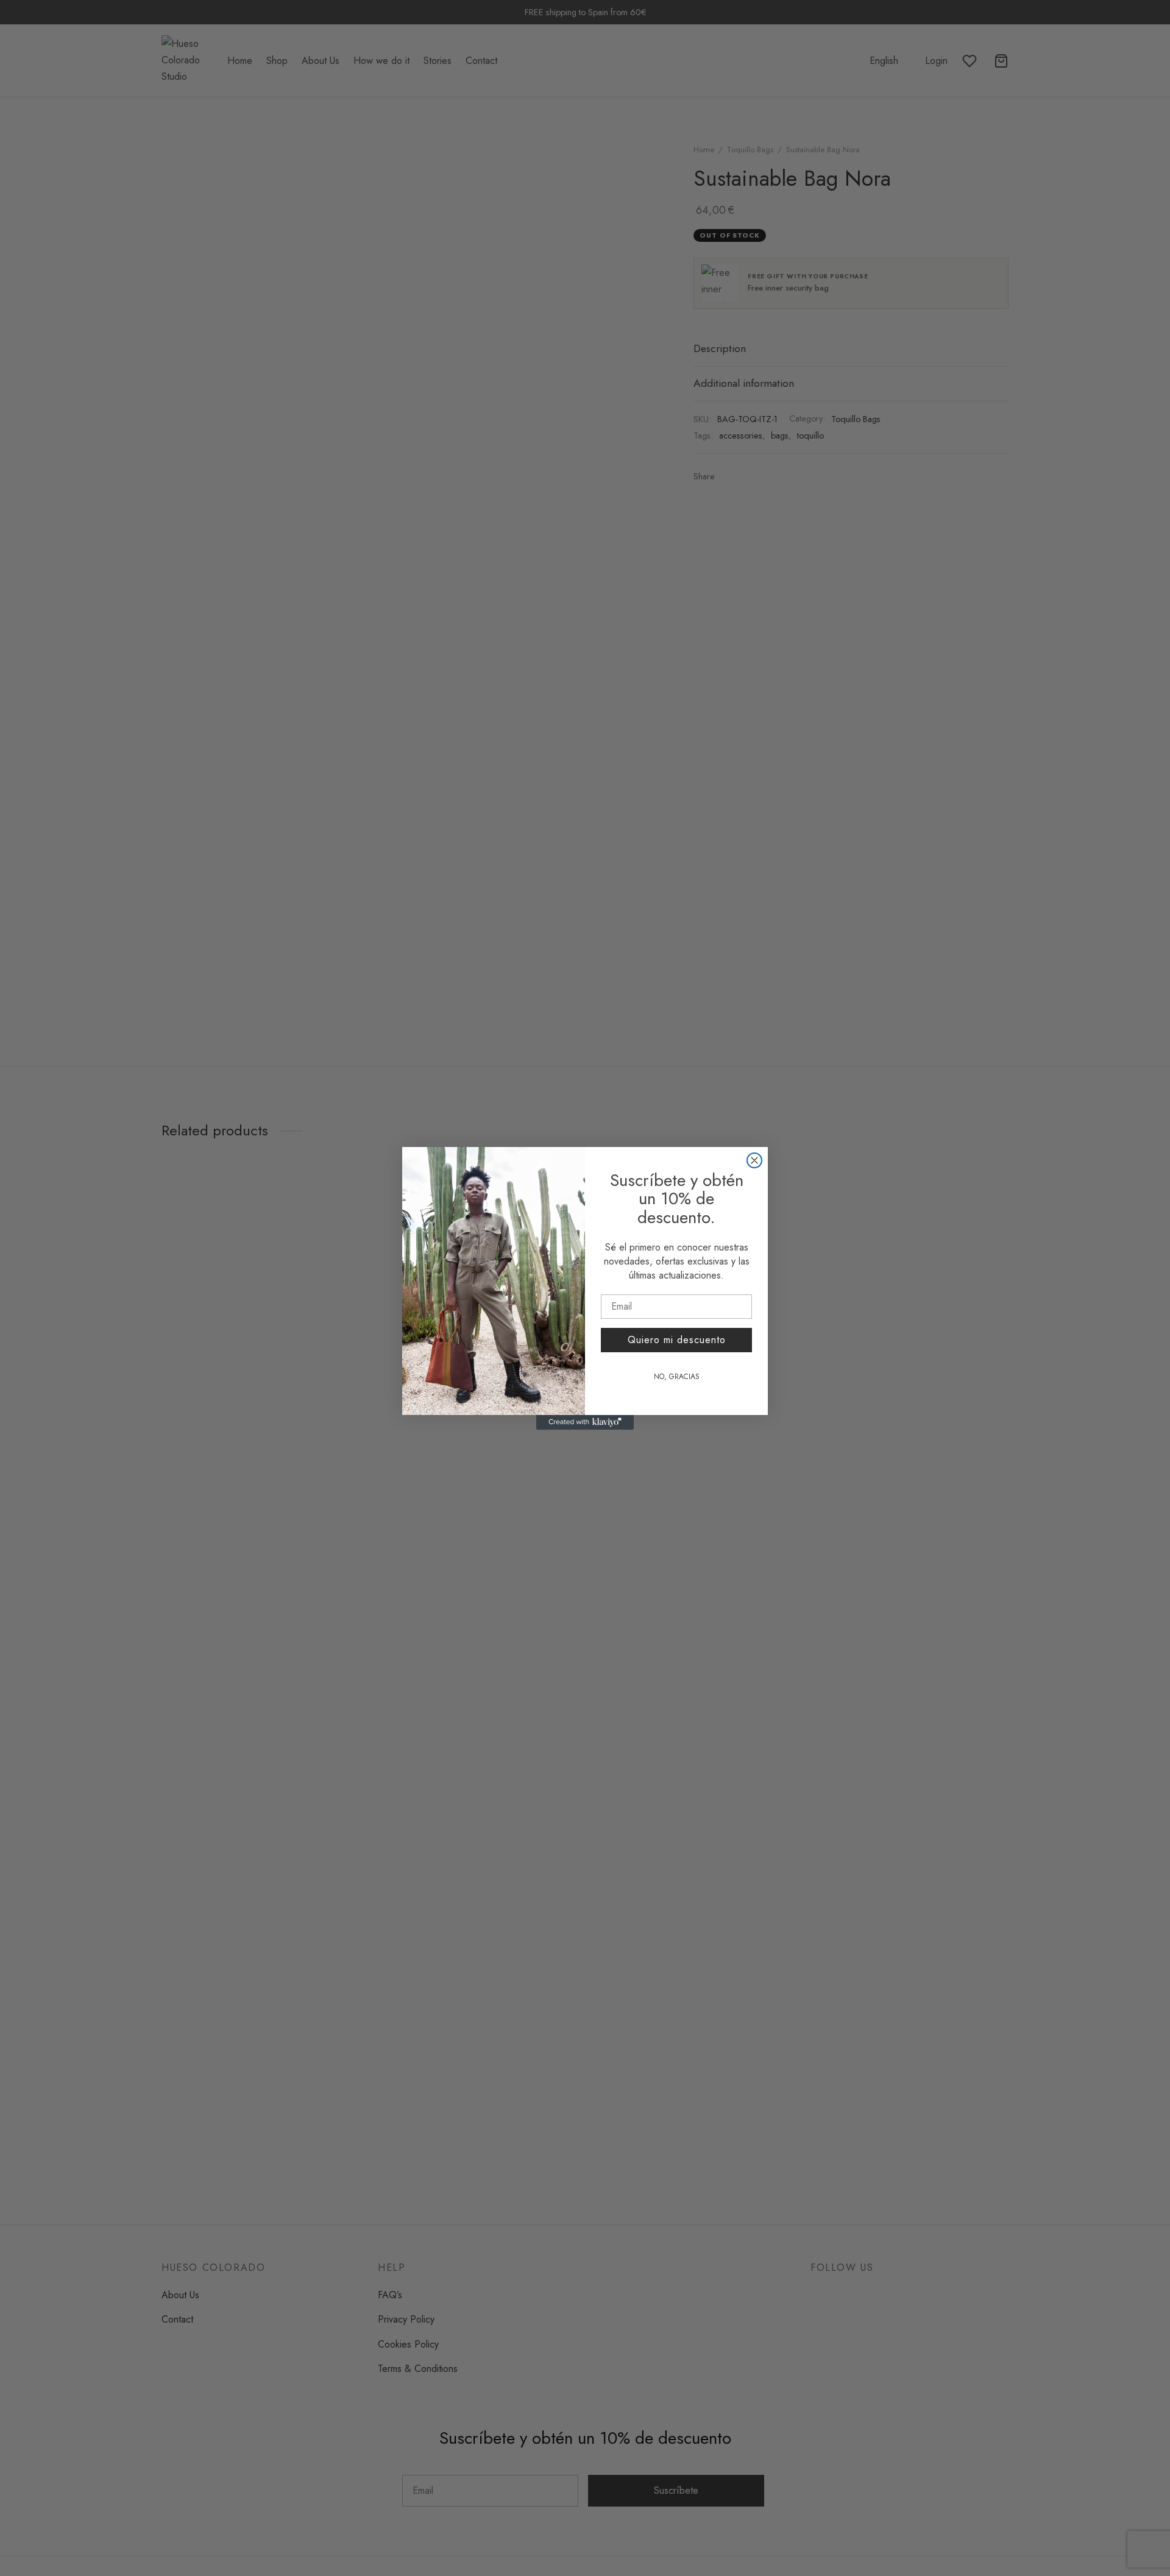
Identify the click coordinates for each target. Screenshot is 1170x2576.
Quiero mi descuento (677, 1340)
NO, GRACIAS (677, 1377)
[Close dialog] (754, 1160)
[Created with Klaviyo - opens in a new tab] (585, 1422)
